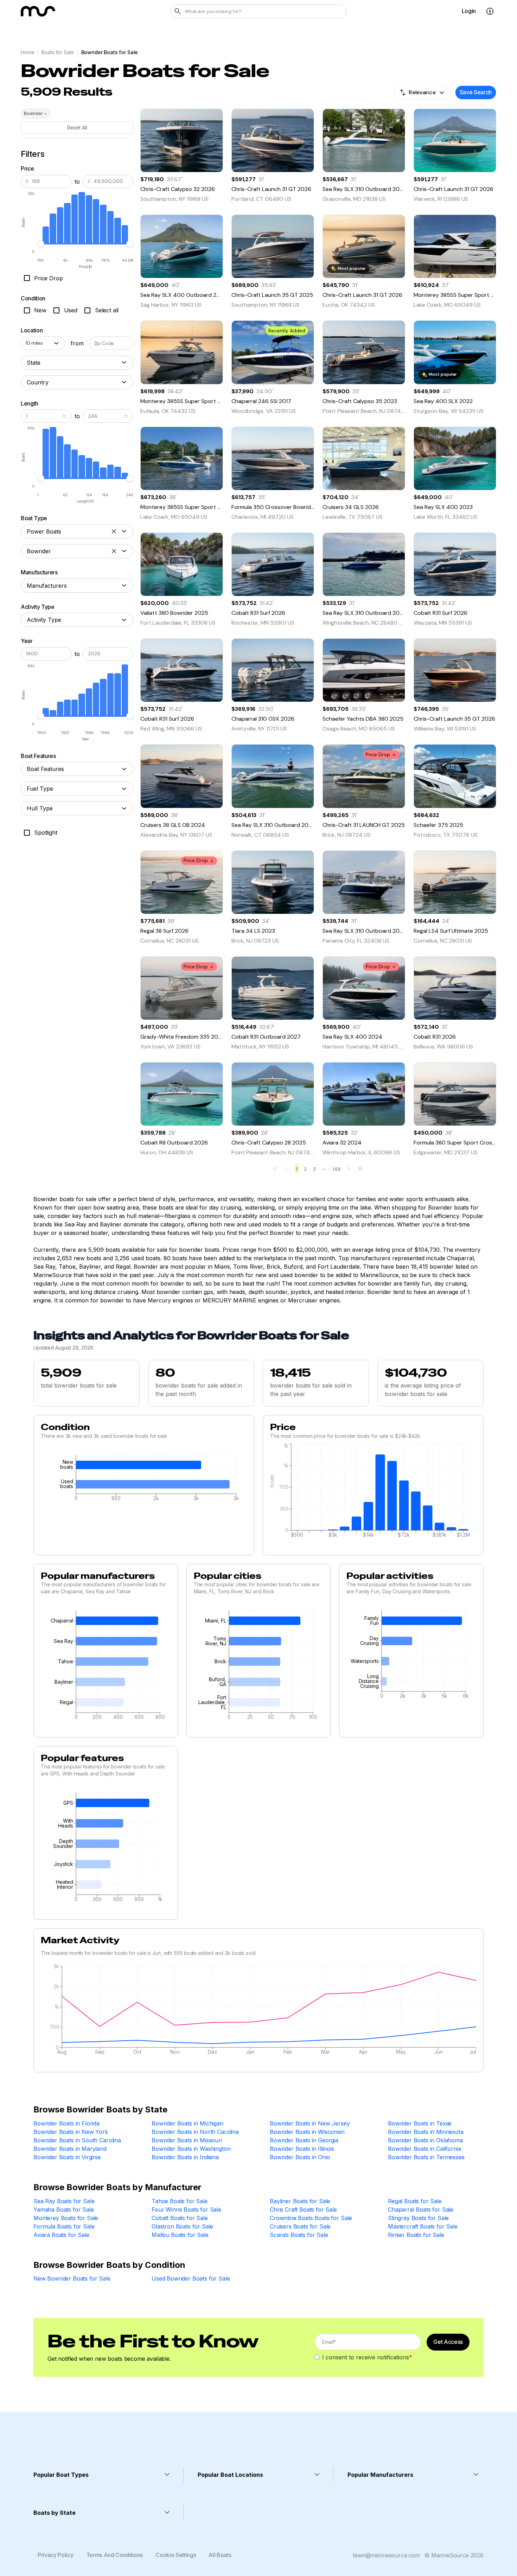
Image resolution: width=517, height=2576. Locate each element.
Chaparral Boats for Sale (421, 2210)
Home (27, 52)
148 (337, 1169)
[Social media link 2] (59, 2439)
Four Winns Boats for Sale (186, 2210)
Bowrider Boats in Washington (191, 2149)
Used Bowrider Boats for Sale (191, 2278)
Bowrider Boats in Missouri (187, 2140)
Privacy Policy (56, 2555)
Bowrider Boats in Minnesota (426, 2132)
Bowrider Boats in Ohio (300, 2157)
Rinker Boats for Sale (416, 2235)
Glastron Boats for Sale (182, 2226)
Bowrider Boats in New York (71, 2132)
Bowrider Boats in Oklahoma (425, 2140)
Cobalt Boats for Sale (180, 2218)
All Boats (220, 2555)
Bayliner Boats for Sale (300, 2201)
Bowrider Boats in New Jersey (310, 2123)
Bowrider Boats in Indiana (185, 2157)
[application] (144, 1480)
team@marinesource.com (386, 2555)
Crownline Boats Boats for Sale (311, 2218)
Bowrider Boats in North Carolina (195, 2132)
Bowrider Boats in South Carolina (77, 2140)
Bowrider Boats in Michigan (187, 2123)
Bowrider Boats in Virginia (67, 2157)
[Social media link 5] (118, 2439)
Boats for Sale (58, 52)
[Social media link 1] (39, 2439)
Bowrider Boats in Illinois (302, 2149)
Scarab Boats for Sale (299, 2235)
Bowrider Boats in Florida (66, 2123)
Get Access (448, 2342)
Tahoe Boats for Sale (180, 2201)
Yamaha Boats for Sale (64, 2210)
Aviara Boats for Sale (61, 2235)
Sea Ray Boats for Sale (64, 2201)
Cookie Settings (176, 2555)
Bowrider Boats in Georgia (304, 2140)
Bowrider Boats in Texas (420, 2123)
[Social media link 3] (78, 2439)
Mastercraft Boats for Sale (423, 2226)
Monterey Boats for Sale (66, 2218)
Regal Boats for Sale (415, 2201)
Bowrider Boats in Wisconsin (307, 2132)
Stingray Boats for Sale (418, 2218)
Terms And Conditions (115, 2555)
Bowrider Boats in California (425, 2149)
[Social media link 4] (98, 2439)
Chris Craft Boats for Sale (303, 2210)
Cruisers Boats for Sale (300, 2226)
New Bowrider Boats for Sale (72, 2278)
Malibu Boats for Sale (180, 2235)
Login (469, 11)
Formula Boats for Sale (64, 2226)
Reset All (77, 127)
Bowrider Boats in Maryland (70, 2149)
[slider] (41, 244)
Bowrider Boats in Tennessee (426, 2157)
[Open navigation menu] (490, 11)
